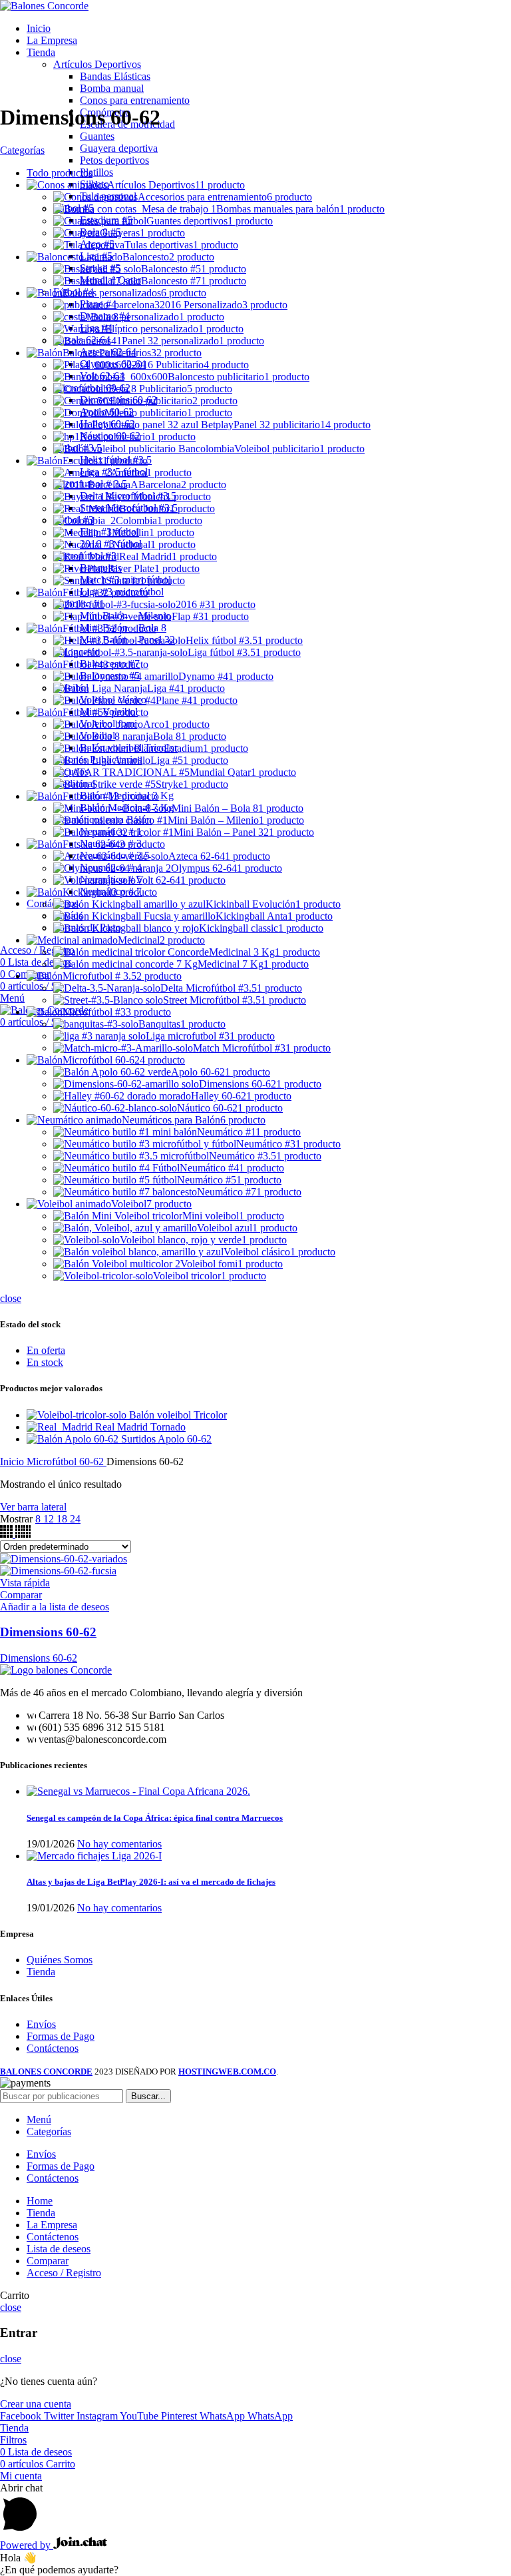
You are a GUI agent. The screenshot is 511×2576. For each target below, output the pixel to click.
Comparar (48, 2261)
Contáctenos (53, 2048)
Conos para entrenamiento (135, 100)
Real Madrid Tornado (140, 1427)
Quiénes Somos (60, 1960)
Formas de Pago (61, 2036)
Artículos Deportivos (97, 64)
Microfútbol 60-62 (67, 1461)
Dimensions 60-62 (48, 1632)
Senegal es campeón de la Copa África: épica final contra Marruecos (155, 1818)
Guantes (97, 136)
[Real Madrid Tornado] (61, 1427)
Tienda (41, 1972)
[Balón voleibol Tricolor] (78, 1415)
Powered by (27, 2545)
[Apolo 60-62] (92, 1439)
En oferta (46, 1350)
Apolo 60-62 (185, 1439)
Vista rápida (25, 1583)
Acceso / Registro (64, 2273)
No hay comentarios (119, 1844)
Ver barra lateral (33, 1507)
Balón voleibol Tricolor (178, 1415)
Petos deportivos (114, 160)
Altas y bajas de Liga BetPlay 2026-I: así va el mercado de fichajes (151, 1882)
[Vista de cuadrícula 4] (8, 1534)
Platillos (96, 172)
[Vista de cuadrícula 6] (23, 1534)
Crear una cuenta (36, 2404)
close (11, 1298)
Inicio (13, 1461)
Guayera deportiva (119, 148)
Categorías (22, 150)
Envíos (41, 2024)
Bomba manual (112, 88)
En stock (45, 1362)
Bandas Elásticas (115, 76)
